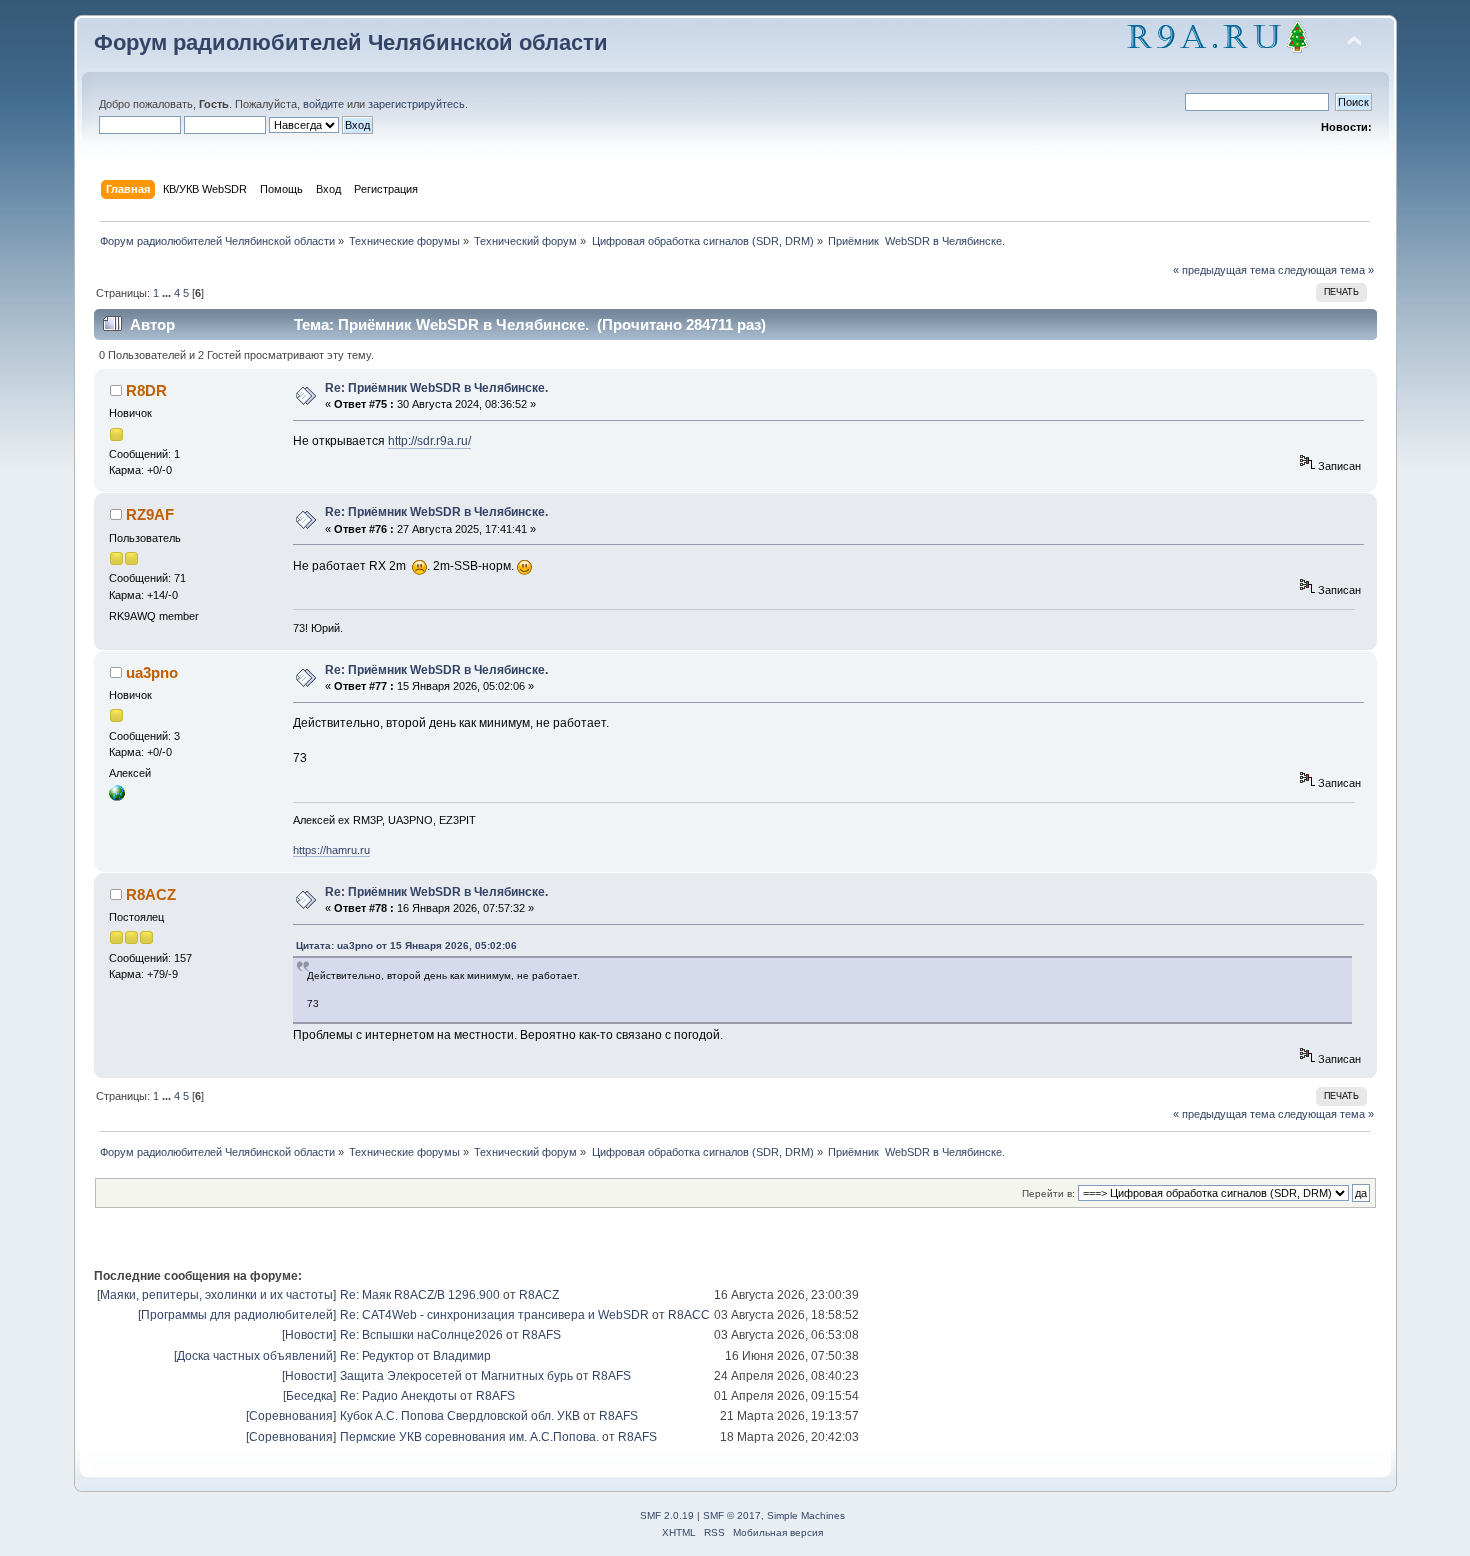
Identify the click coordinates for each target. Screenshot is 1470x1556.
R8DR (146, 390)
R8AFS (541, 1335)
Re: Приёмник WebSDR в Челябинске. (436, 388)
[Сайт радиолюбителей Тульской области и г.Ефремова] (117, 797)
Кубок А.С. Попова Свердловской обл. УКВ (460, 1416)
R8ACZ (151, 894)
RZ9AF (150, 514)
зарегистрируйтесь (416, 104)
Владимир (462, 1356)
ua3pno (152, 672)
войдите (323, 104)
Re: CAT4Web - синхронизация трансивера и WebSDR (494, 1315)
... (168, 293)
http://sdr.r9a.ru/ (429, 441)
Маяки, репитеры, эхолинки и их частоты (216, 1295)
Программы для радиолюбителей (237, 1315)
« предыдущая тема (1224, 270)
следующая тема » (1326, 270)
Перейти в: (1048, 1193)
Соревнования (291, 1416)
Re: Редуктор (377, 1356)
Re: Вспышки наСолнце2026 (421, 1335)
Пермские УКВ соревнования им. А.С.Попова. (469, 1437)
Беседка (309, 1396)
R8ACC (689, 1315)
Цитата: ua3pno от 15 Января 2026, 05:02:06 (406, 945)
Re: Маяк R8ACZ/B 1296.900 (420, 1295)
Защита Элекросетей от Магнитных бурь (456, 1376)
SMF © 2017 (732, 1515)
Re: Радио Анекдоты (398, 1396)
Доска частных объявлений (255, 1356)
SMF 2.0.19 (667, 1515)
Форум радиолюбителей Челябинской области (351, 42)
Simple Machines (806, 1515)
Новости (309, 1335)
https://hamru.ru (331, 850)
